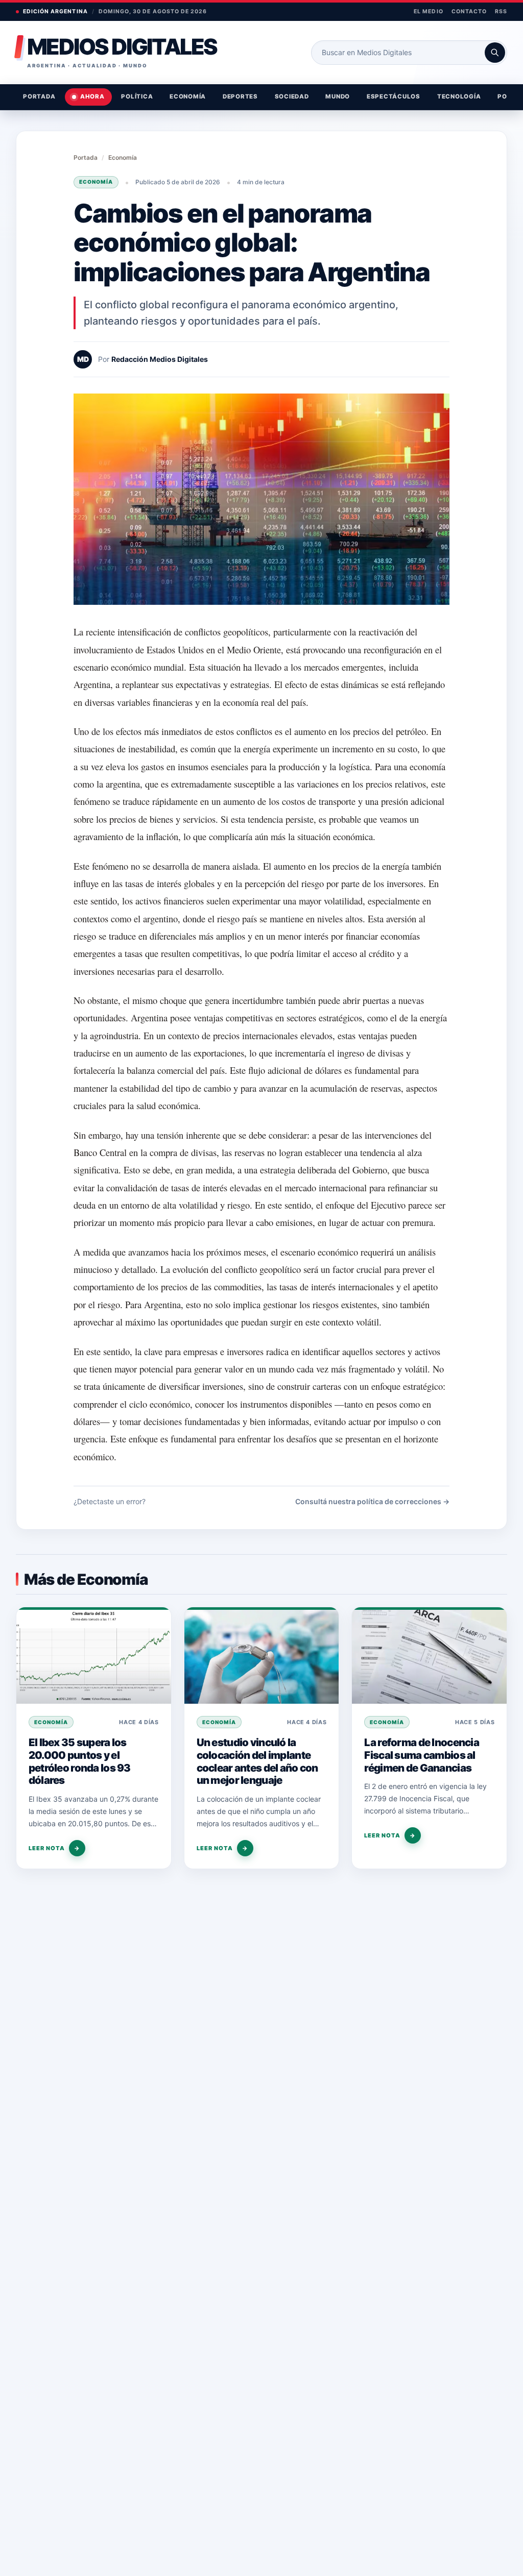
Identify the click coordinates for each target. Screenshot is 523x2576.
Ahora (92, 96)
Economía (188, 96)
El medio (428, 11)
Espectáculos (394, 96)
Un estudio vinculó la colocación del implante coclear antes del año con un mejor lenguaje (257, 1761)
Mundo (338, 96)
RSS (501, 11)
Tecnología (459, 96)
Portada (39, 96)
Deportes (240, 96)
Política (137, 96)
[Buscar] (495, 53)
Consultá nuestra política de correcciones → (372, 1501)
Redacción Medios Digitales (160, 359)
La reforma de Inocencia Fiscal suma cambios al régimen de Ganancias (422, 1755)
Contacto (469, 11)
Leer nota (54, 1848)
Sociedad (292, 96)
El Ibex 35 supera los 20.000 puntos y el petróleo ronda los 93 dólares (80, 1761)
